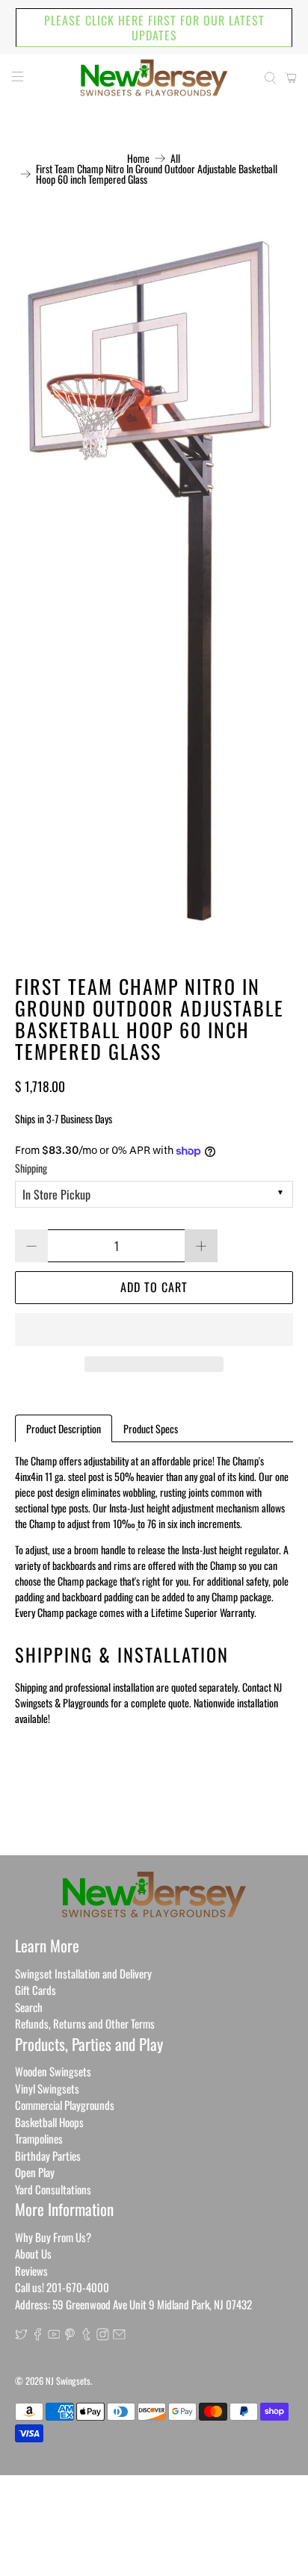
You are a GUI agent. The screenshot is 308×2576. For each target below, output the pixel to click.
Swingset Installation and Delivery (83, 1973)
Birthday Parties (48, 2156)
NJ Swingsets (68, 2381)
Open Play (35, 2172)
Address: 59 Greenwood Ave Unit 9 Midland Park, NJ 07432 (133, 2304)
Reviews (31, 2271)
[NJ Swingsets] (154, 78)
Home (138, 158)
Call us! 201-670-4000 (62, 2287)
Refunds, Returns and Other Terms (85, 2023)
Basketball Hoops (49, 2122)
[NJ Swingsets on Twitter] (21, 2336)
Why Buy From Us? (53, 2237)
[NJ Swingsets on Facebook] (38, 2336)
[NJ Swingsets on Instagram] (103, 2336)
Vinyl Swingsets (47, 2088)
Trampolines (39, 2138)
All (175, 158)
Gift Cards (36, 1990)
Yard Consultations (53, 2189)
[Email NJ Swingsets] (119, 2336)
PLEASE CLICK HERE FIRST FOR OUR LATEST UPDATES (154, 28)
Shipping (31, 1168)
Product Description (64, 1428)
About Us (33, 2253)
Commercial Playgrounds (65, 2105)
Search (29, 2007)
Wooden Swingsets (53, 2071)
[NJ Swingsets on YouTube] (54, 2336)
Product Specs (151, 1428)
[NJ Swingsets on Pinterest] (70, 2336)
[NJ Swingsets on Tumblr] (86, 2336)
